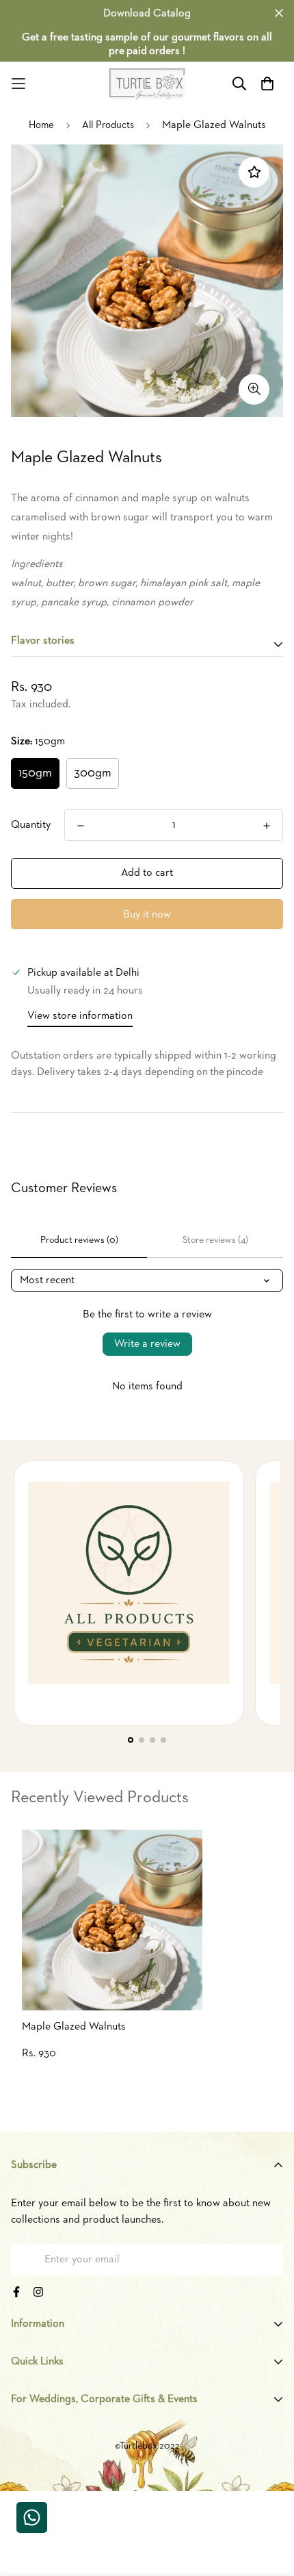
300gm (93, 773)
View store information (80, 1016)
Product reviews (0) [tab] (79, 1240)
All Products (108, 125)
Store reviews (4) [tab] (215, 1240)
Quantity (31, 825)
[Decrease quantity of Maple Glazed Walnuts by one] (81, 826)
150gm (35, 773)
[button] (131, 1740)
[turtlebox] (147, 84)
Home (41, 125)
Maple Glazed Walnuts (74, 2027)
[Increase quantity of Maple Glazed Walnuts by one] (267, 826)
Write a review (147, 1344)
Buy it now (147, 915)
